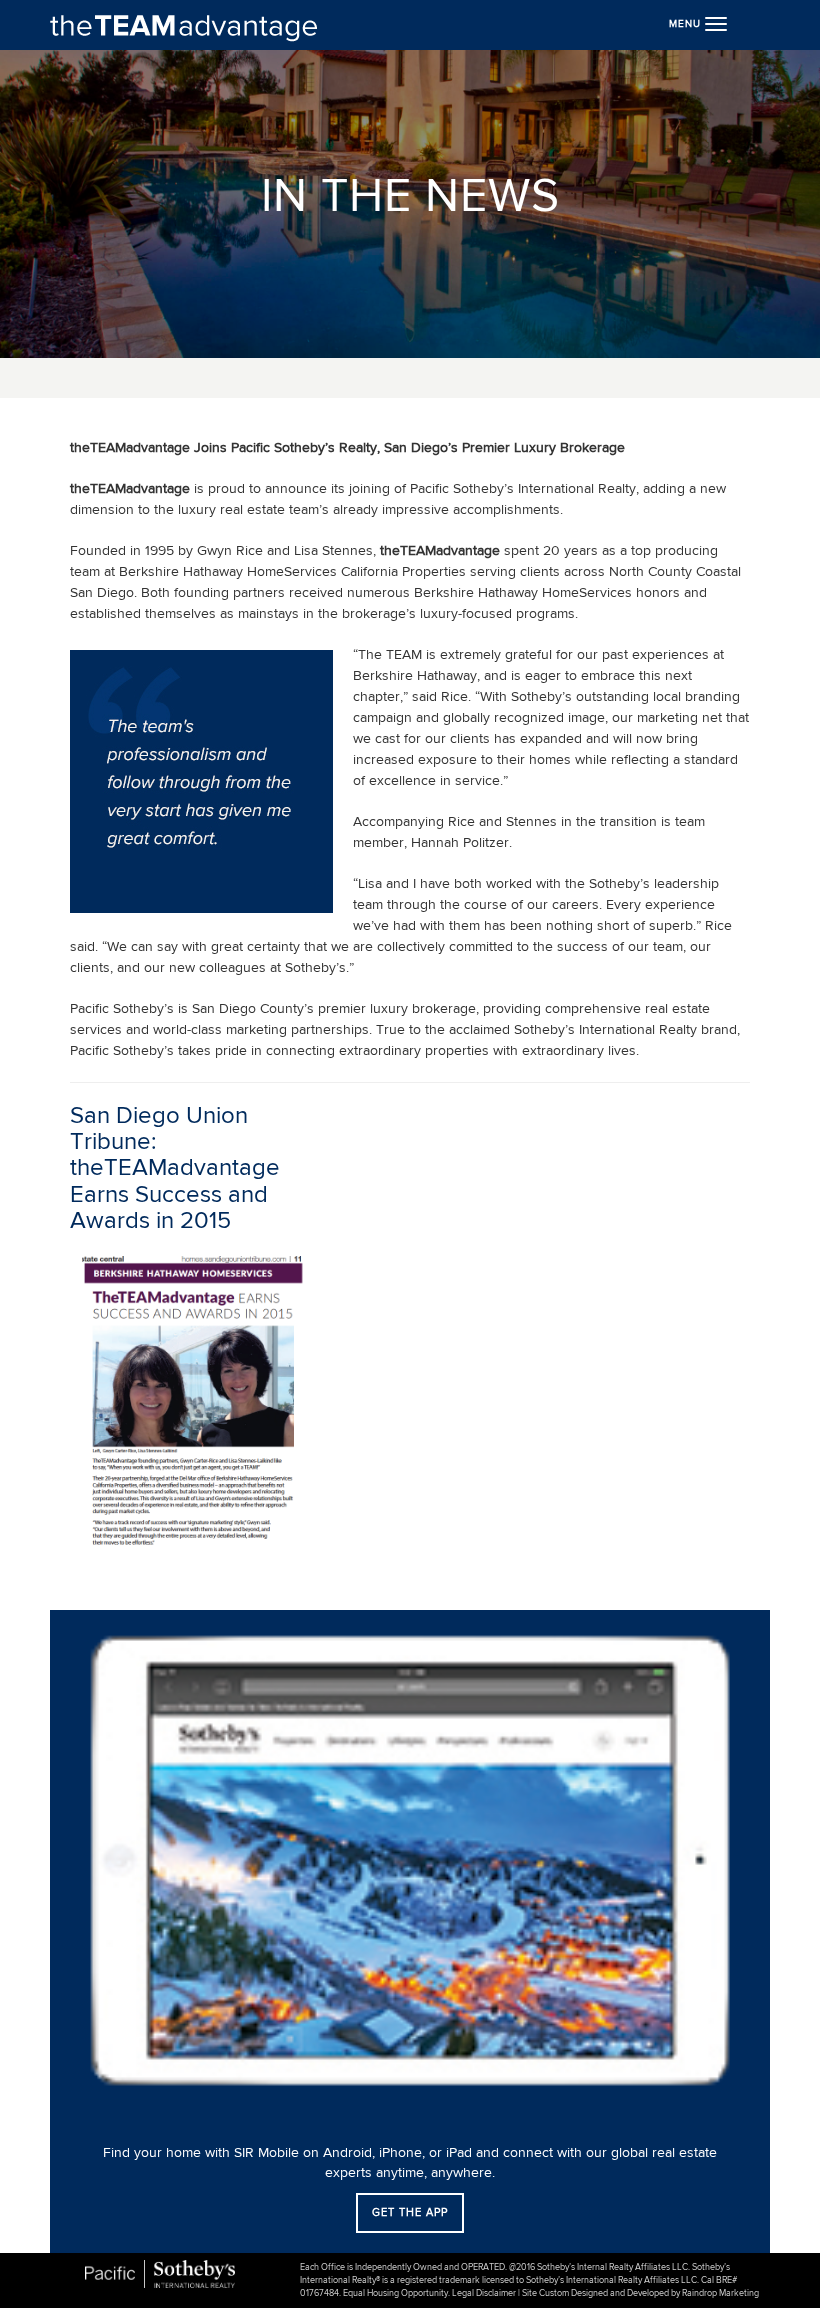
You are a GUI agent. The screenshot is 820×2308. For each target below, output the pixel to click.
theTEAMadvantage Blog (121, 278)
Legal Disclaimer (484, 2293)
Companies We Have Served (133, 431)
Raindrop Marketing (720, 2293)
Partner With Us (93, 96)
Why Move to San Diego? (122, 371)
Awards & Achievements (120, 218)
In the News (82, 248)
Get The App (410, 2212)
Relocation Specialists (112, 401)
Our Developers (95, 126)
